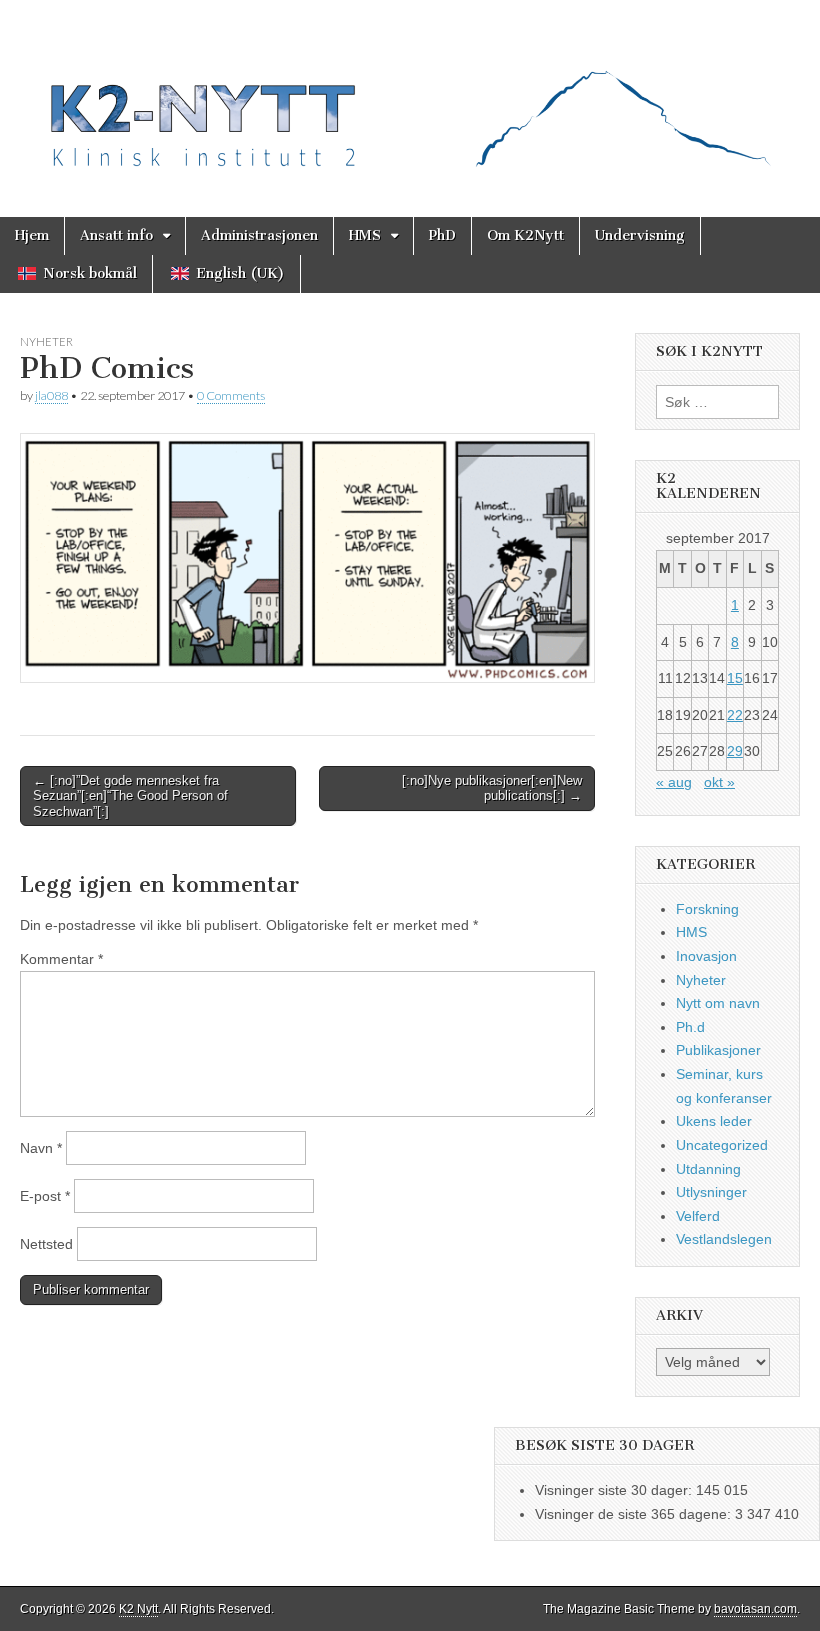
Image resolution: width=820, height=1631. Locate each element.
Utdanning (708, 1169)
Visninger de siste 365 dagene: (635, 1514)
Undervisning (640, 235)
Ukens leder (714, 1121)
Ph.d (690, 1027)
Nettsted (46, 1244)
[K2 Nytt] (410, 93)
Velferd (698, 1216)
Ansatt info (116, 235)
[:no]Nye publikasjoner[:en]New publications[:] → (492, 788)
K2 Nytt (138, 1609)
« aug (674, 782)
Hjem (32, 235)
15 (735, 678)
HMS (365, 235)
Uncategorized (722, 1145)
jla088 (51, 395)
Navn (41, 1148)
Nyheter (46, 341)
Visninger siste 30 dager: (615, 1490)
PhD (442, 235)
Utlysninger (711, 1192)
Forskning (707, 909)
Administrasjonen (259, 235)
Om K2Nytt (525, 235)
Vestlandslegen (724, 1239)
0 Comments (231, 395)
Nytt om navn (718, 1003)
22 (735, 715)
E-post (45, 1196)
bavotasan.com (755, 1609)
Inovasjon (706, 956)
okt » (719, 782)
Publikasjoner (718, 1050)
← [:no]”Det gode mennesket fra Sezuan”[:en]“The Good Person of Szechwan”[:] (130, 796)
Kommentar (61, 959)
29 (735, 751)
